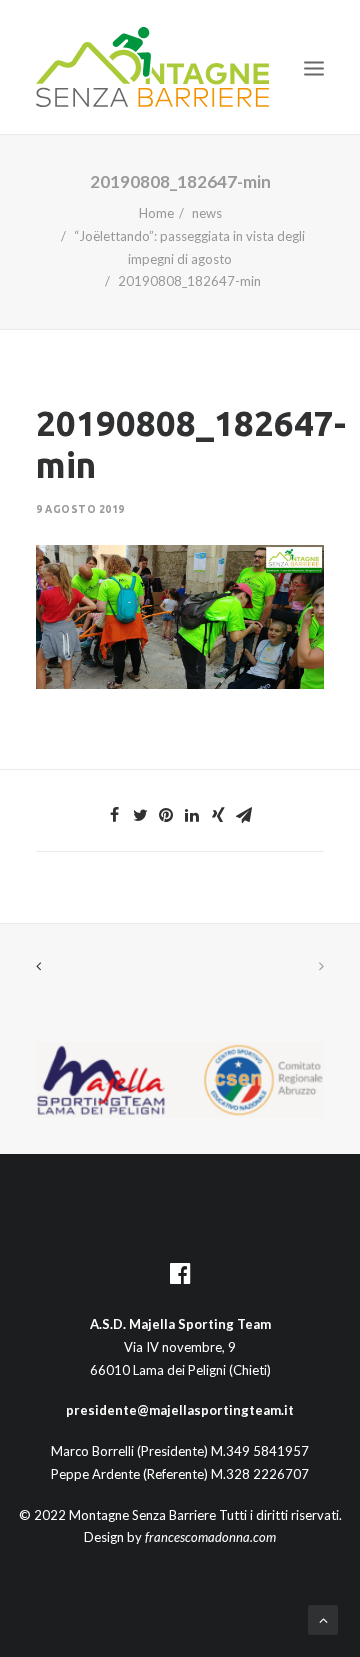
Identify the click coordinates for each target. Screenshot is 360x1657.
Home (156, 213)
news (207, 213)
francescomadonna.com (210, 1537)
